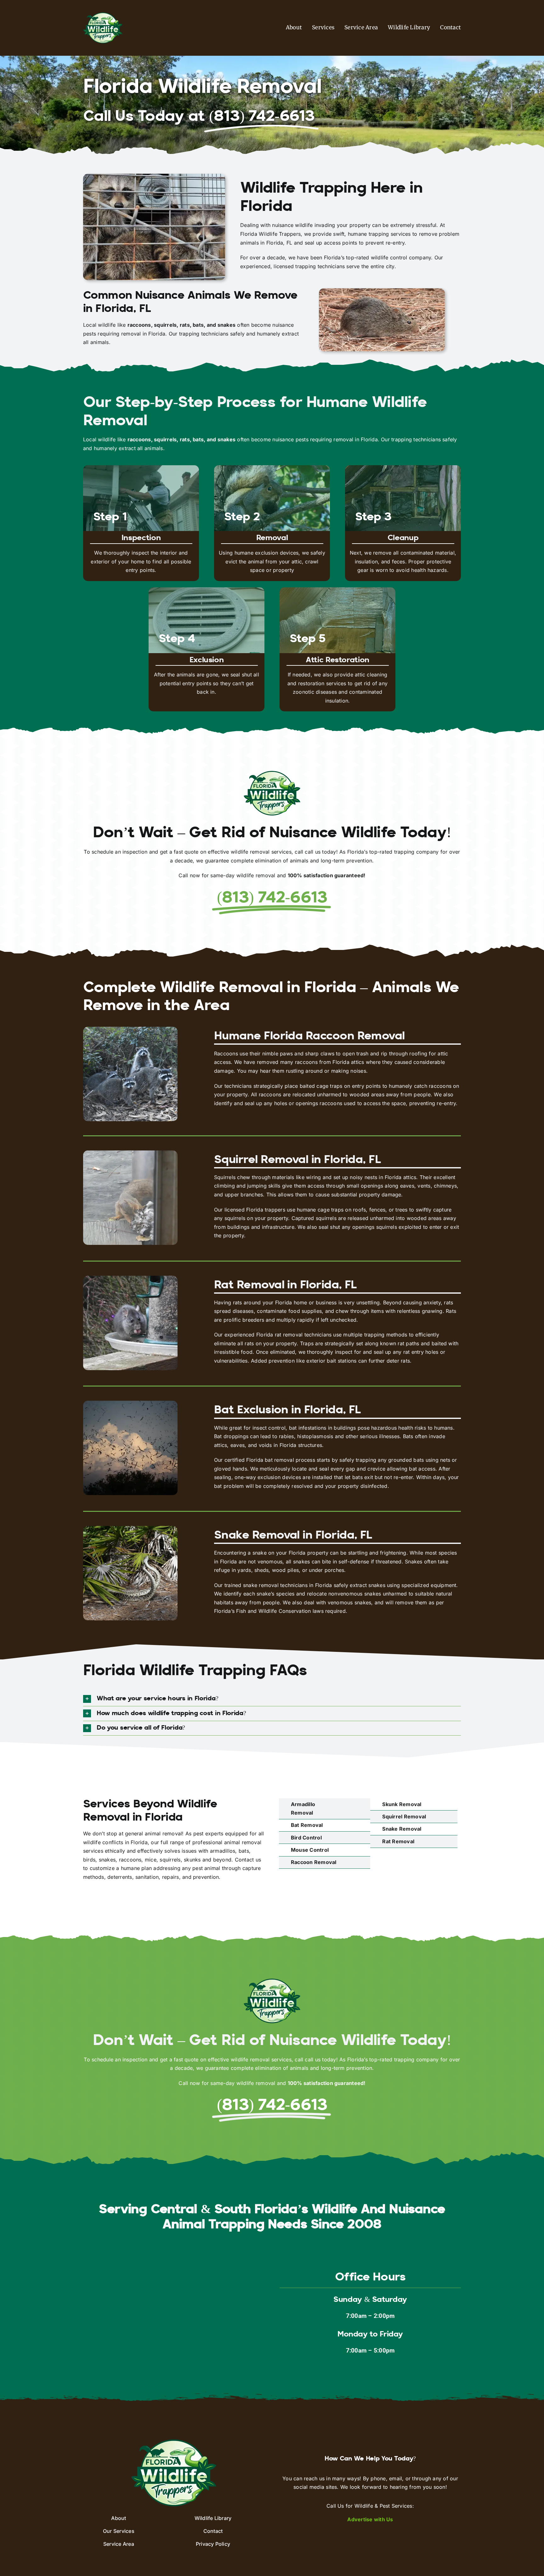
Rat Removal (398, 1841)
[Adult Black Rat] (130, 1278)
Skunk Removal (402, 1804)
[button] (272, 1699)
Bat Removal (307, 1825)
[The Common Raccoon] (130, 1029)
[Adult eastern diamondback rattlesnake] (130, 1528)
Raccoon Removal (314, 1862)
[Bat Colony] (130, 1403)
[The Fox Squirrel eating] (130, 1153)
